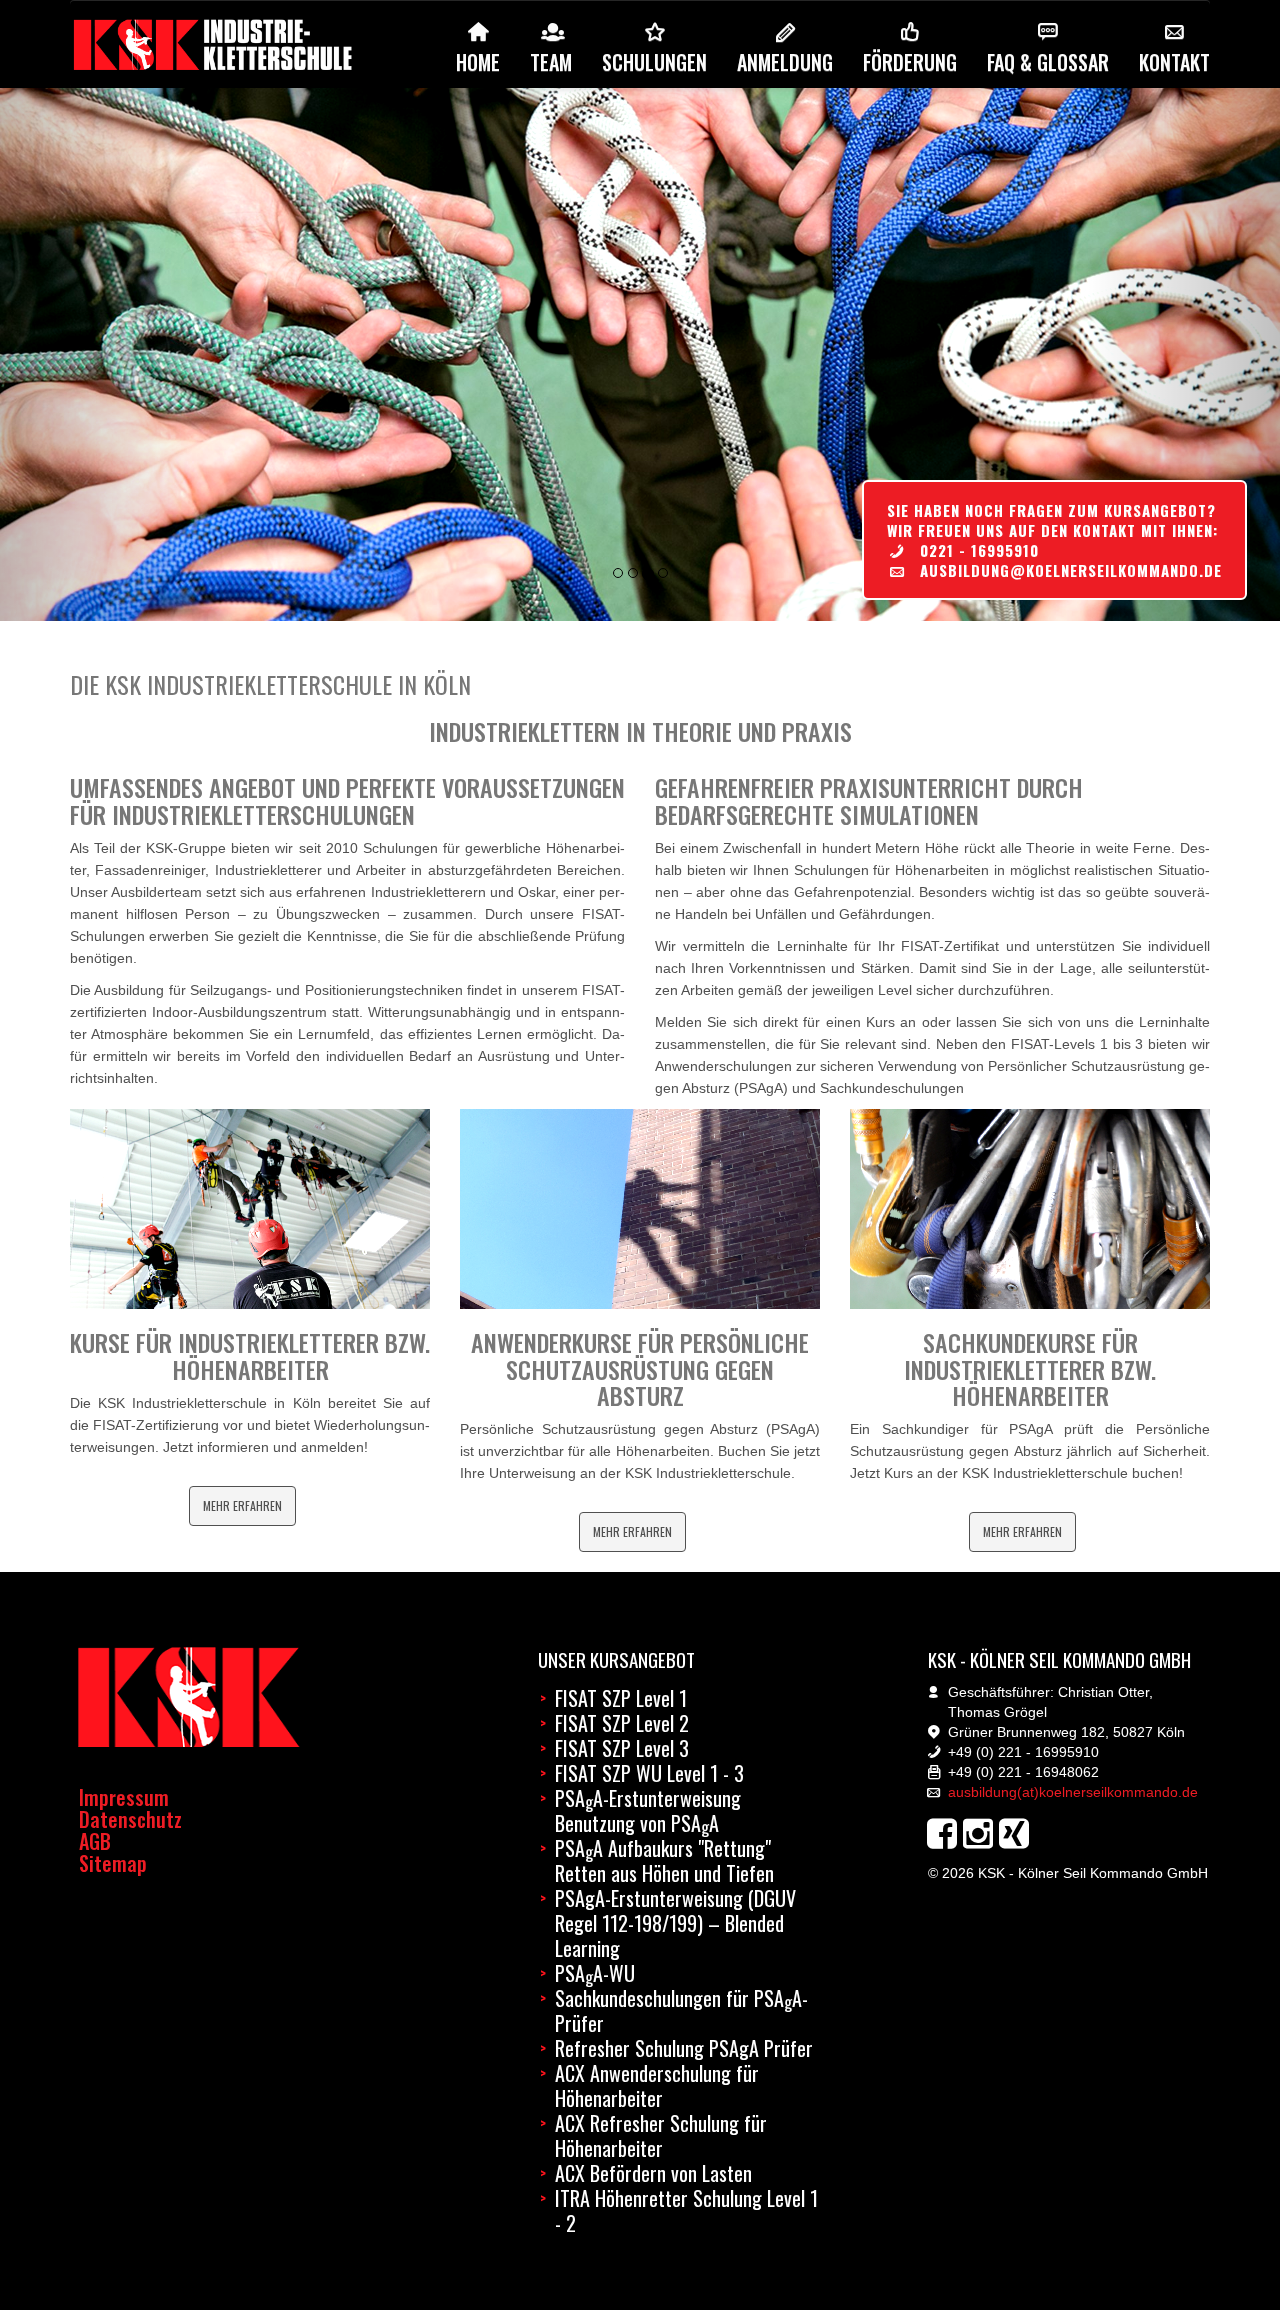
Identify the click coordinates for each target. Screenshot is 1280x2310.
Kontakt (1174, 62)
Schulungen (654, 62)
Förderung (910, 62)
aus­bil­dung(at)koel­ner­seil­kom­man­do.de (1073, 1792)
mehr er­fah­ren (242, 1505)
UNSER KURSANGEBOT (616, 1659)
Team (551, 62)
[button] (96, 354)
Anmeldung (785, 62)
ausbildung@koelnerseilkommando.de (1071, 570)
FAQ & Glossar (1048, 62)
